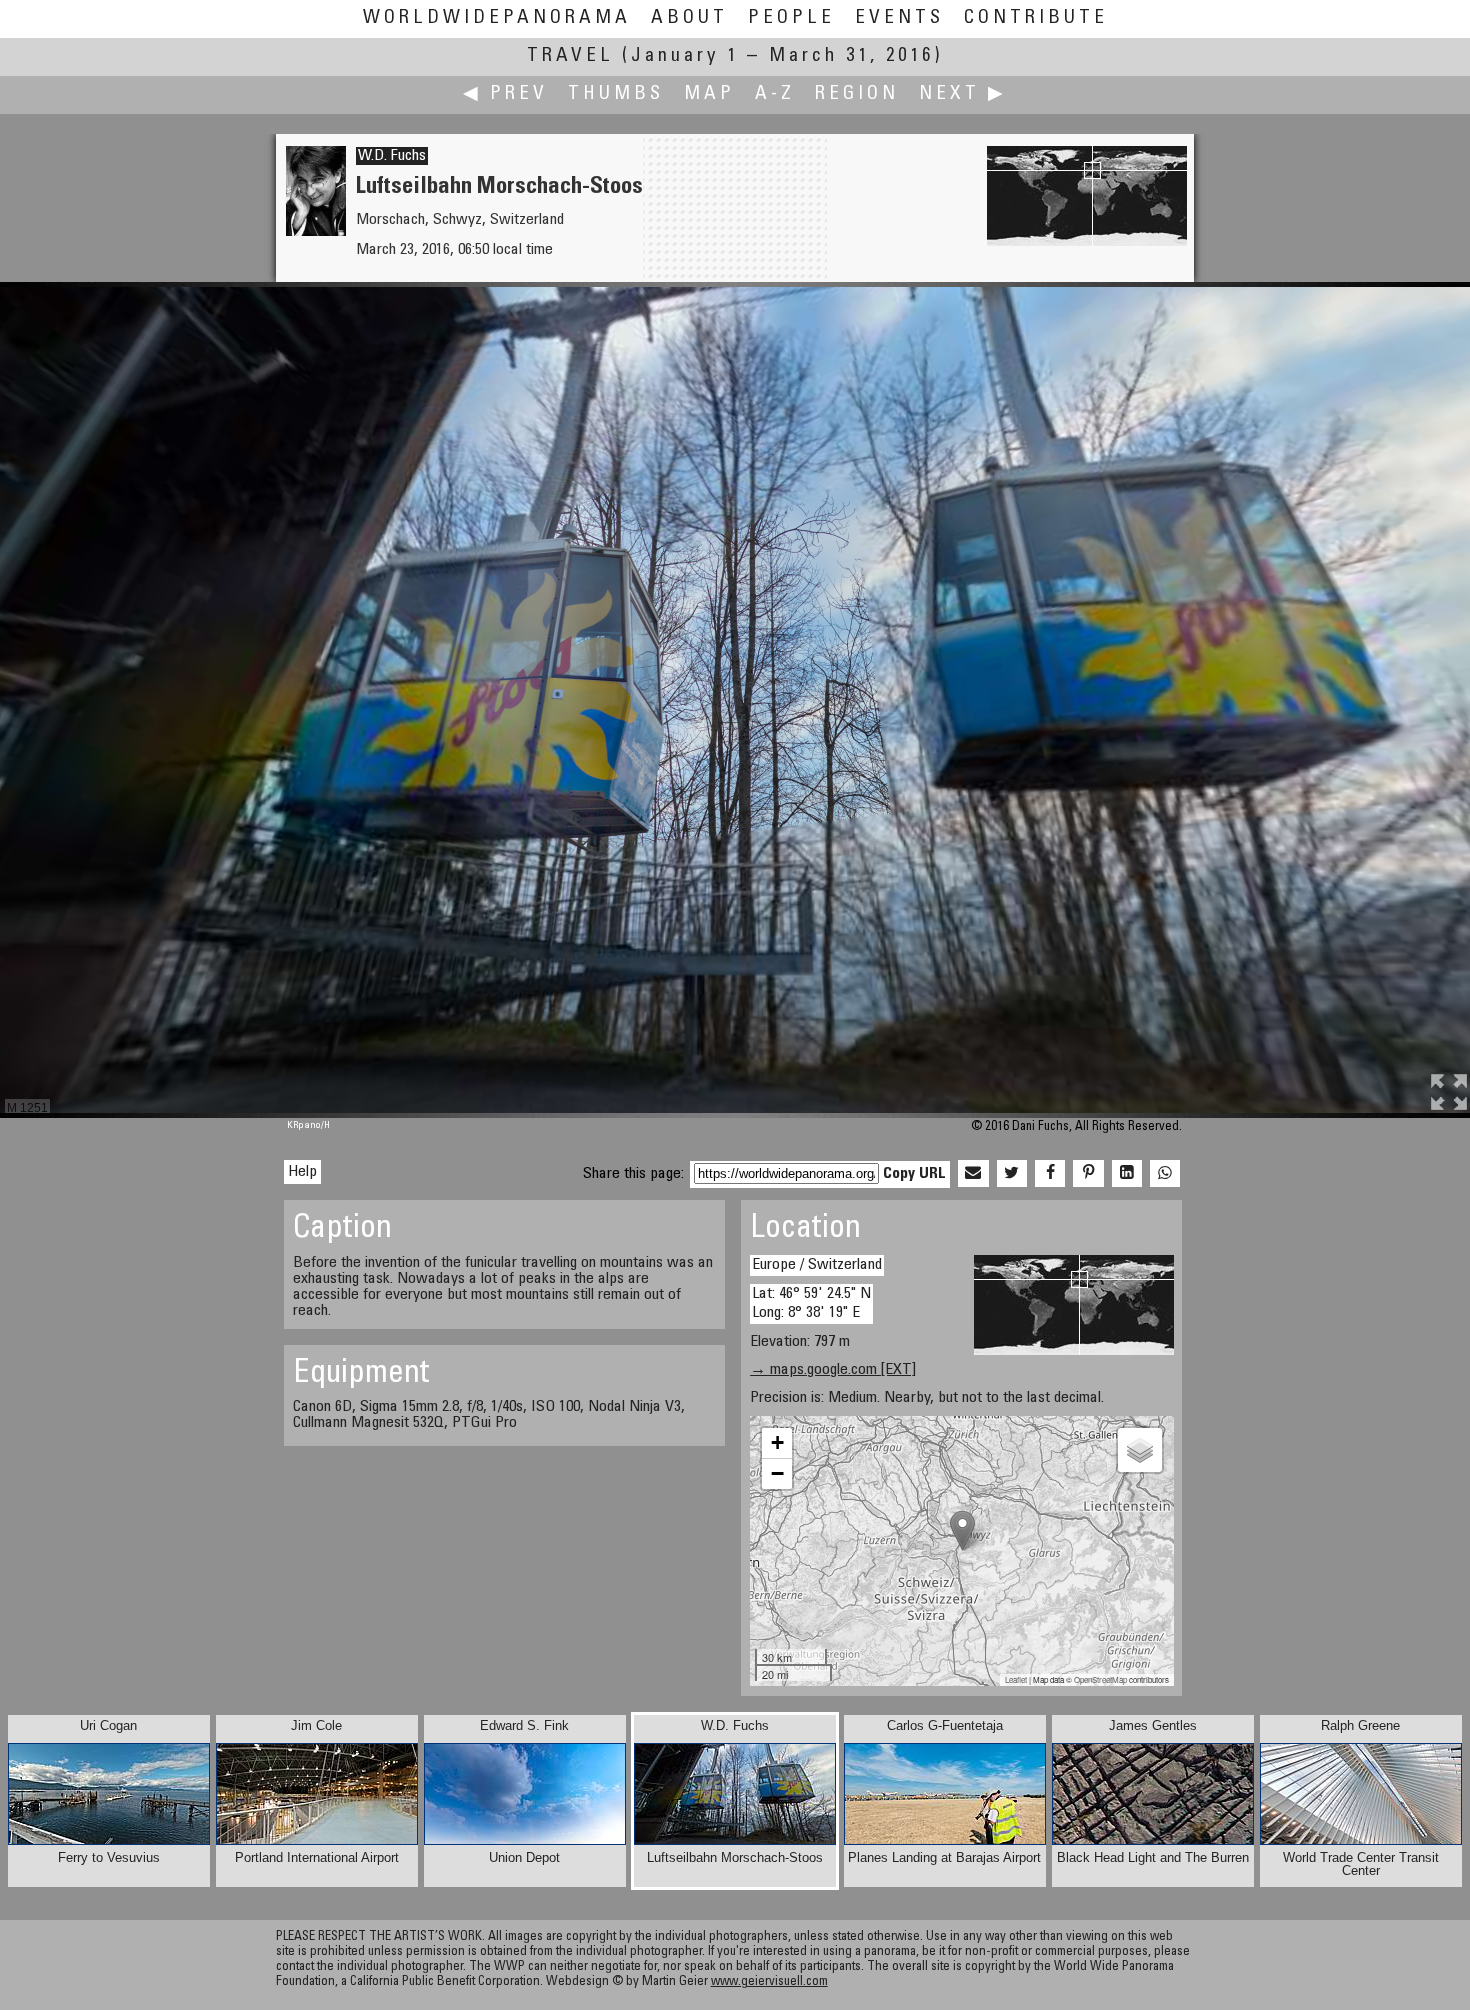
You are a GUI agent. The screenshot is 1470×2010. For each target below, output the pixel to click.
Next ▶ (963, 94)
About (689, 18)
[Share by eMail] (973, 1174)
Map (709, 94)
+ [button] (777, 1442)
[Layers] (1140, 1450)
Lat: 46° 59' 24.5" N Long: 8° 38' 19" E (811, 1303)
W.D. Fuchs (392, 156)
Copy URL (914, 1174)
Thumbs (616, 94)
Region (857, 94)
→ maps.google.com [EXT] (833, 1370)
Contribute (1036, 18)
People (791, 18)
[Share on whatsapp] (1165, 1174)
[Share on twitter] (1012, 1174)
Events (899, 18)
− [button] (777, 1473)
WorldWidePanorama (497, 18)
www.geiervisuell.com (769, 1982)
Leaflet (1016, 1679)
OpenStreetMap (1100, 1679)
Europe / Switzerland (817, 1265)
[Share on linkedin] (1127, 1174)
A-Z (775, 94)
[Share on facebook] (1050, 1174)
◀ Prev (505, 94)
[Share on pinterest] (1088, 1174)
